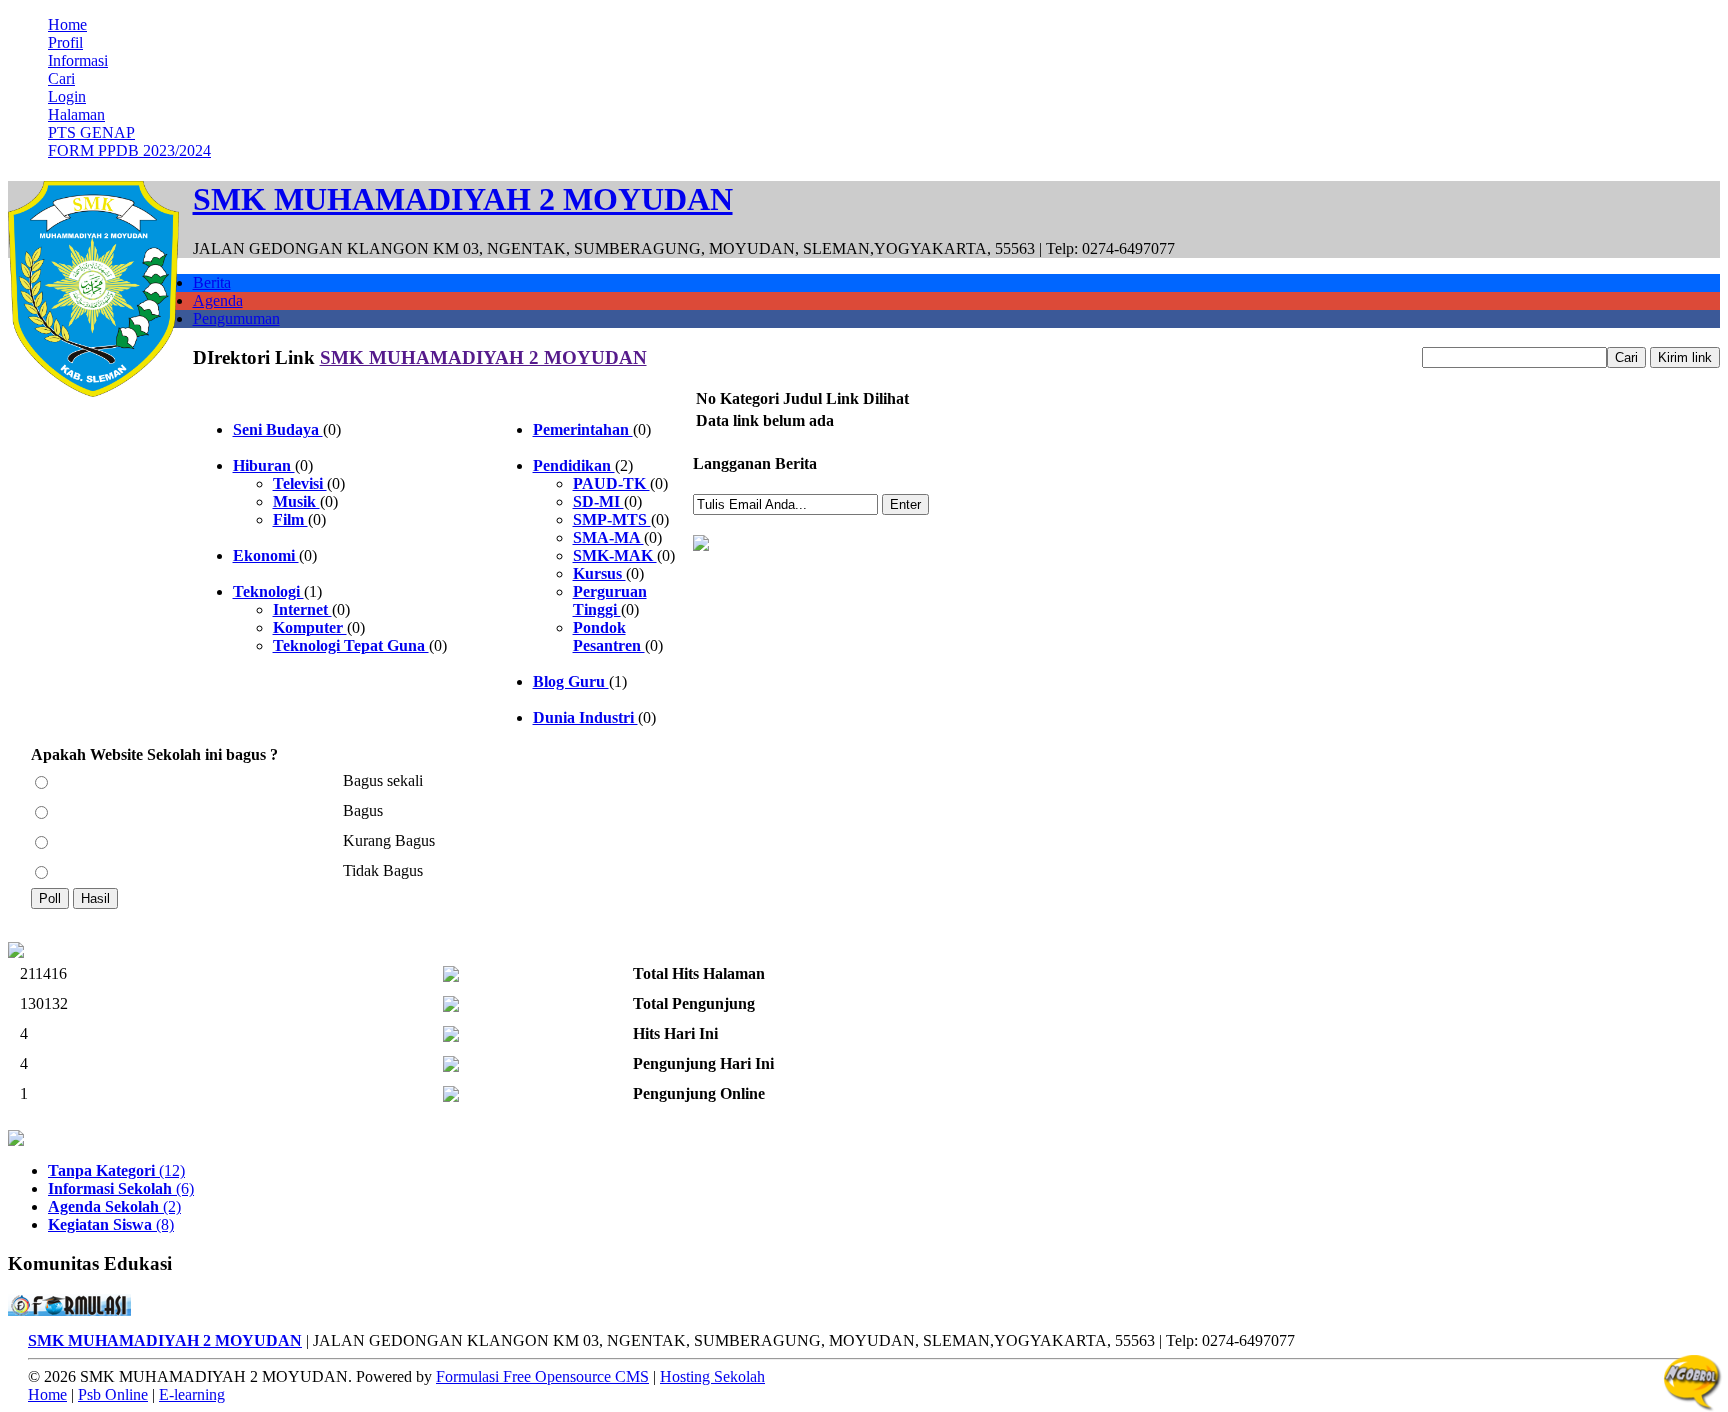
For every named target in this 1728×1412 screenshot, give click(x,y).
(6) (121, 1188)
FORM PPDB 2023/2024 (129, 150)
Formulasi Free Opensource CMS (542, 1376)
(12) (116, 1170)
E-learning (192, 1394)
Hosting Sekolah (712, 1376)
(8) (111, 1224)
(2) (114, 1206)
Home (67, 24)
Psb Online (113, 1394)
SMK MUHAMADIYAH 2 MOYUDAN (483, 357)
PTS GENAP (91, 132)
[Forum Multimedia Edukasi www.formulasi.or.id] (69, 1310)
